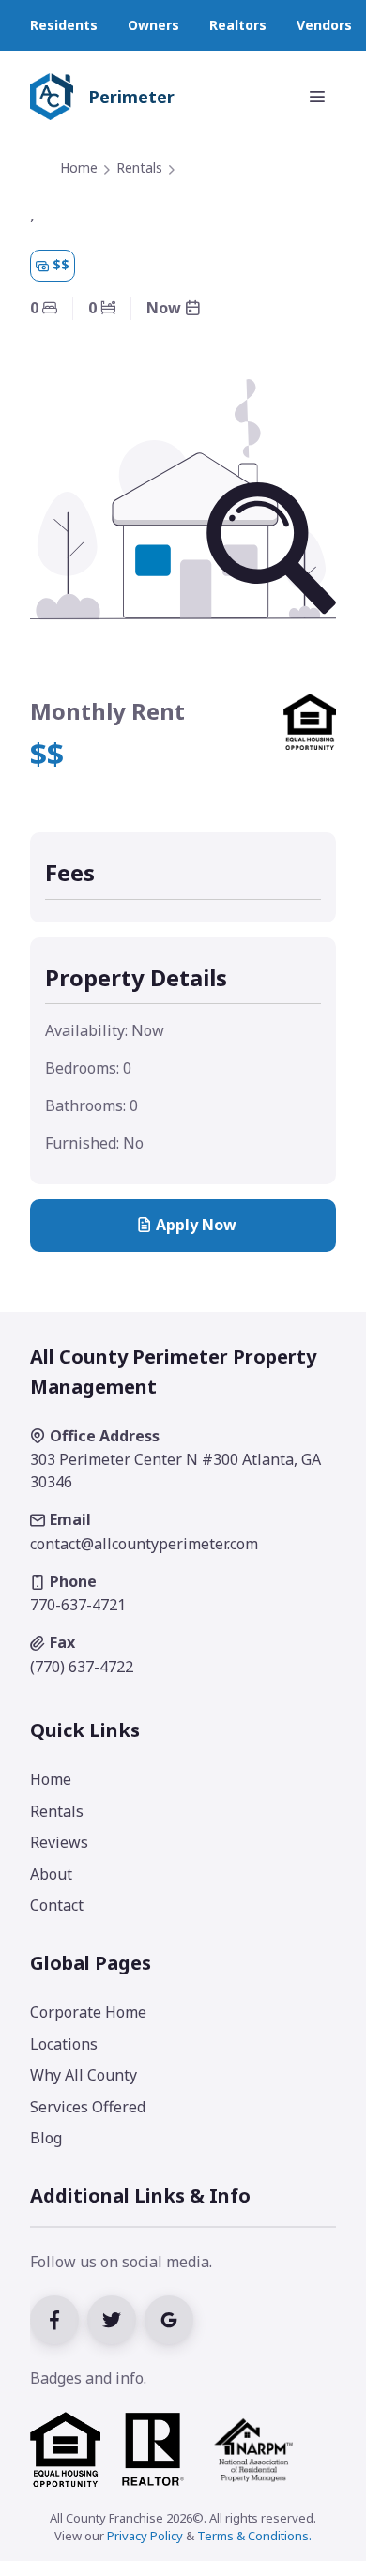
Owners (153, 25)
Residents (64, 25)
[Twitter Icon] (116, 2318)
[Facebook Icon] (59, 2318)
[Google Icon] (171, 2318)
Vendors (324, 25)
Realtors (238, 25)
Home (79, 168)
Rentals (139, 168)
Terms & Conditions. (254, 2536)
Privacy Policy (145, 2536)
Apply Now (196, 1225)
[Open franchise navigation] (317, 97)
